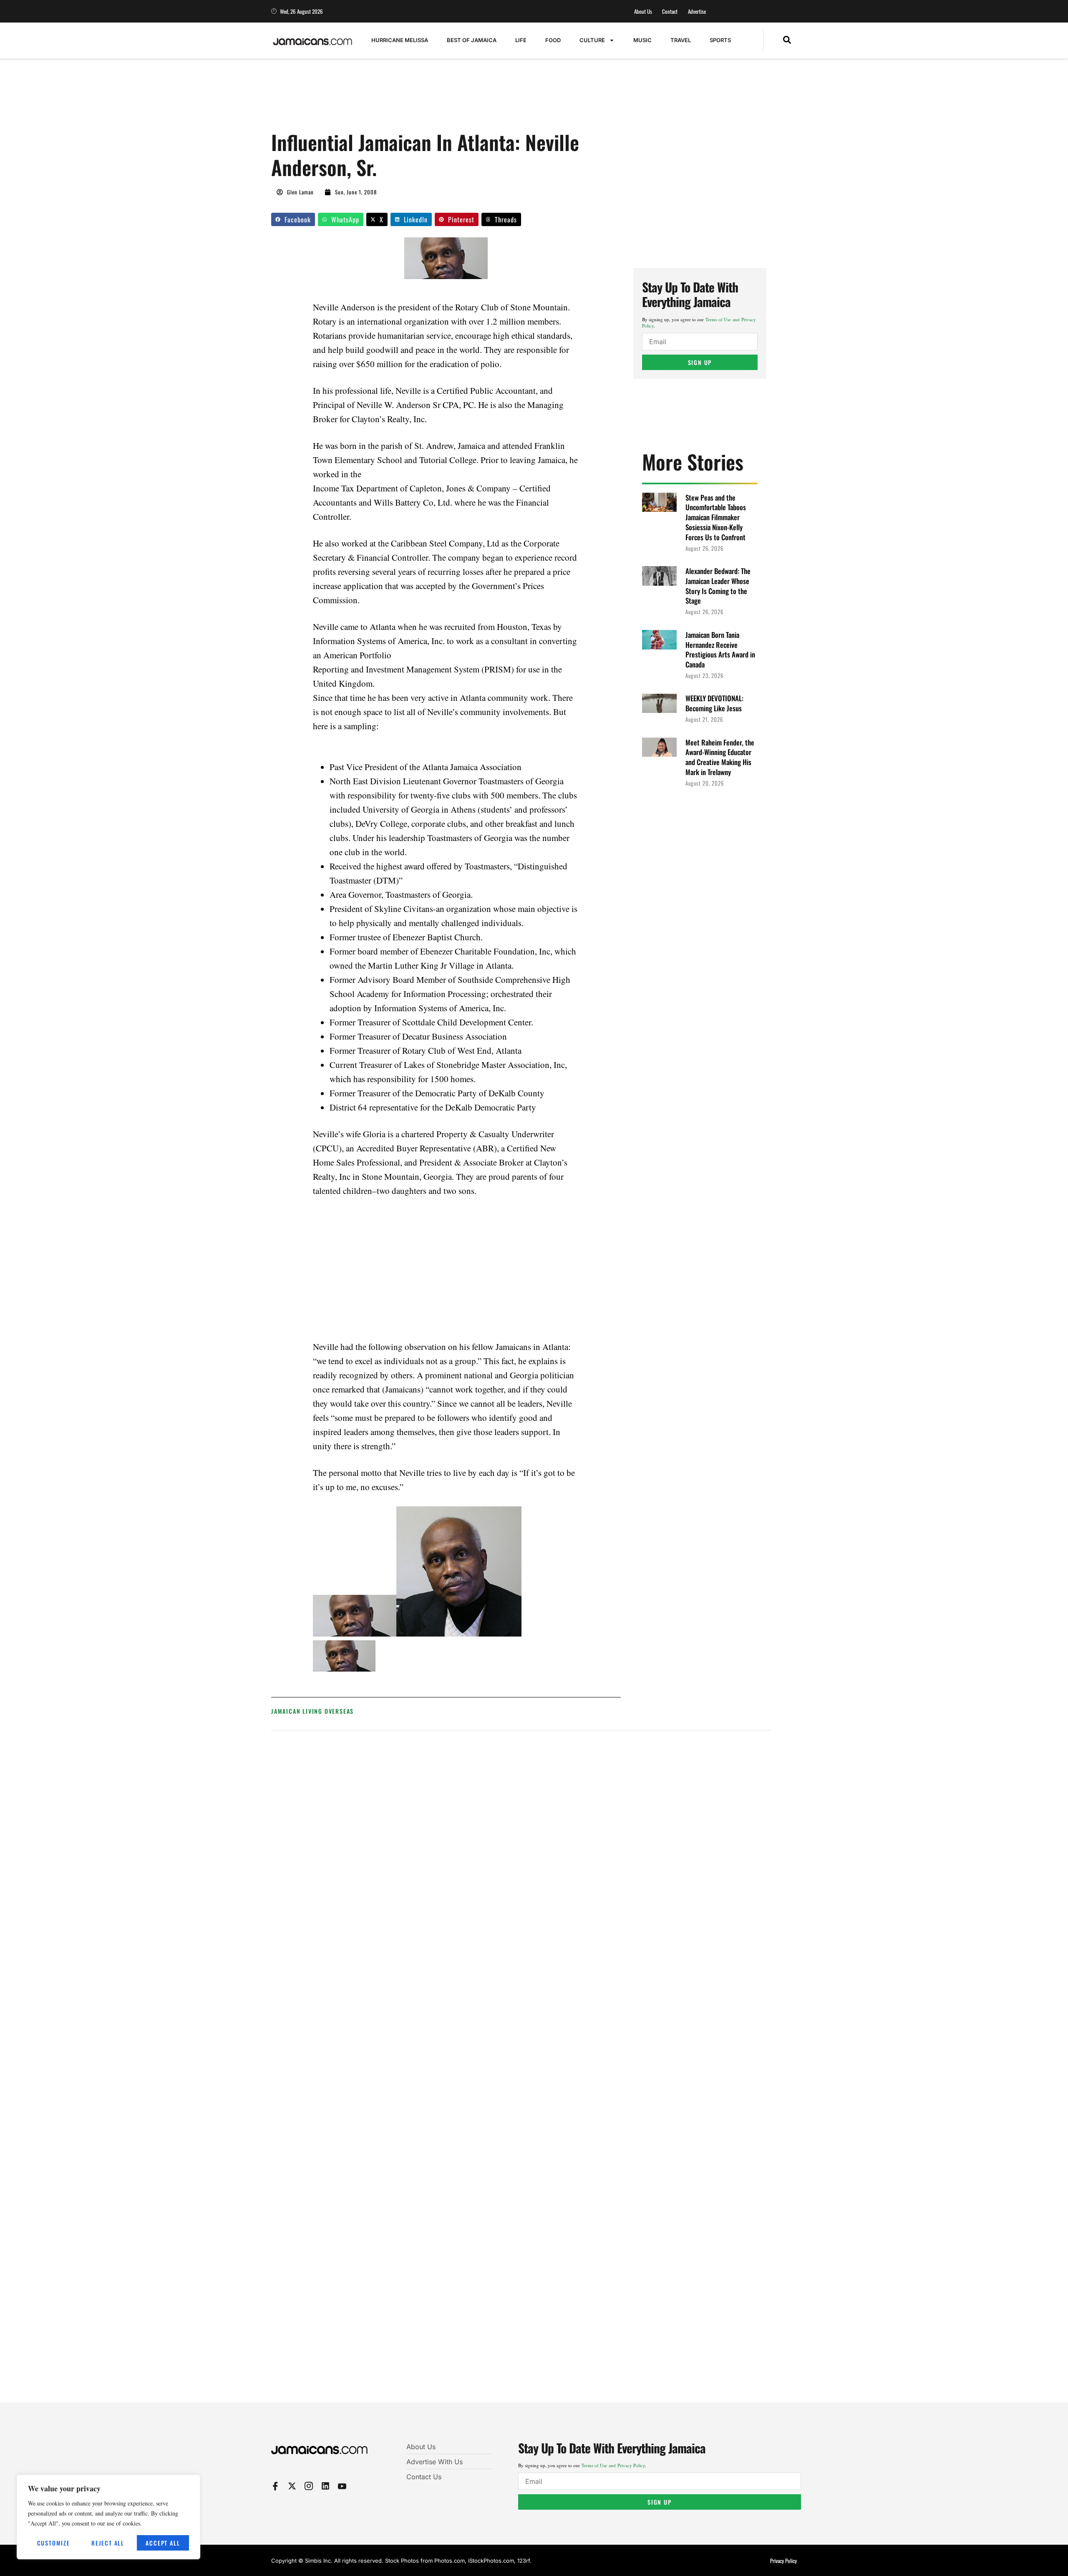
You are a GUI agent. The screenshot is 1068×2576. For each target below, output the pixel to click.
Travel (681, 40)
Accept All (163, 2543)
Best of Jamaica (472, 40)
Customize (54, 2543)
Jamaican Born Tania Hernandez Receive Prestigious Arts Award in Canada (720, 650)
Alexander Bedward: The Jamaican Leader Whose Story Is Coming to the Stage (718, 586)
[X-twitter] (292, 2486)
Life (521, 40)
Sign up (700, 362)
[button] (787, 40)
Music (642, 40)
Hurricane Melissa (400, 40)
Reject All (108, 2543)
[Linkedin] (325, 2486)
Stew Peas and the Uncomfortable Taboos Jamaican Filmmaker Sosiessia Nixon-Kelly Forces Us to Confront (716, 517)
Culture (592, 40)
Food (553, 40)
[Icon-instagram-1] (309, 2486)
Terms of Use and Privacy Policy (613, 2465)
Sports (720, 40)
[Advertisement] (423, 99)
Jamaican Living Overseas (312, 1711)
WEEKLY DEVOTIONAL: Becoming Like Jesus (714, 703)
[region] (108, 2517)
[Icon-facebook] (275, 2486)
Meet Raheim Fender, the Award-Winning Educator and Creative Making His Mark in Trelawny (720, 757)
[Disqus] (521, 2072)
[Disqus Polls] (521, 1849)
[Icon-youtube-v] (342, 2486)
